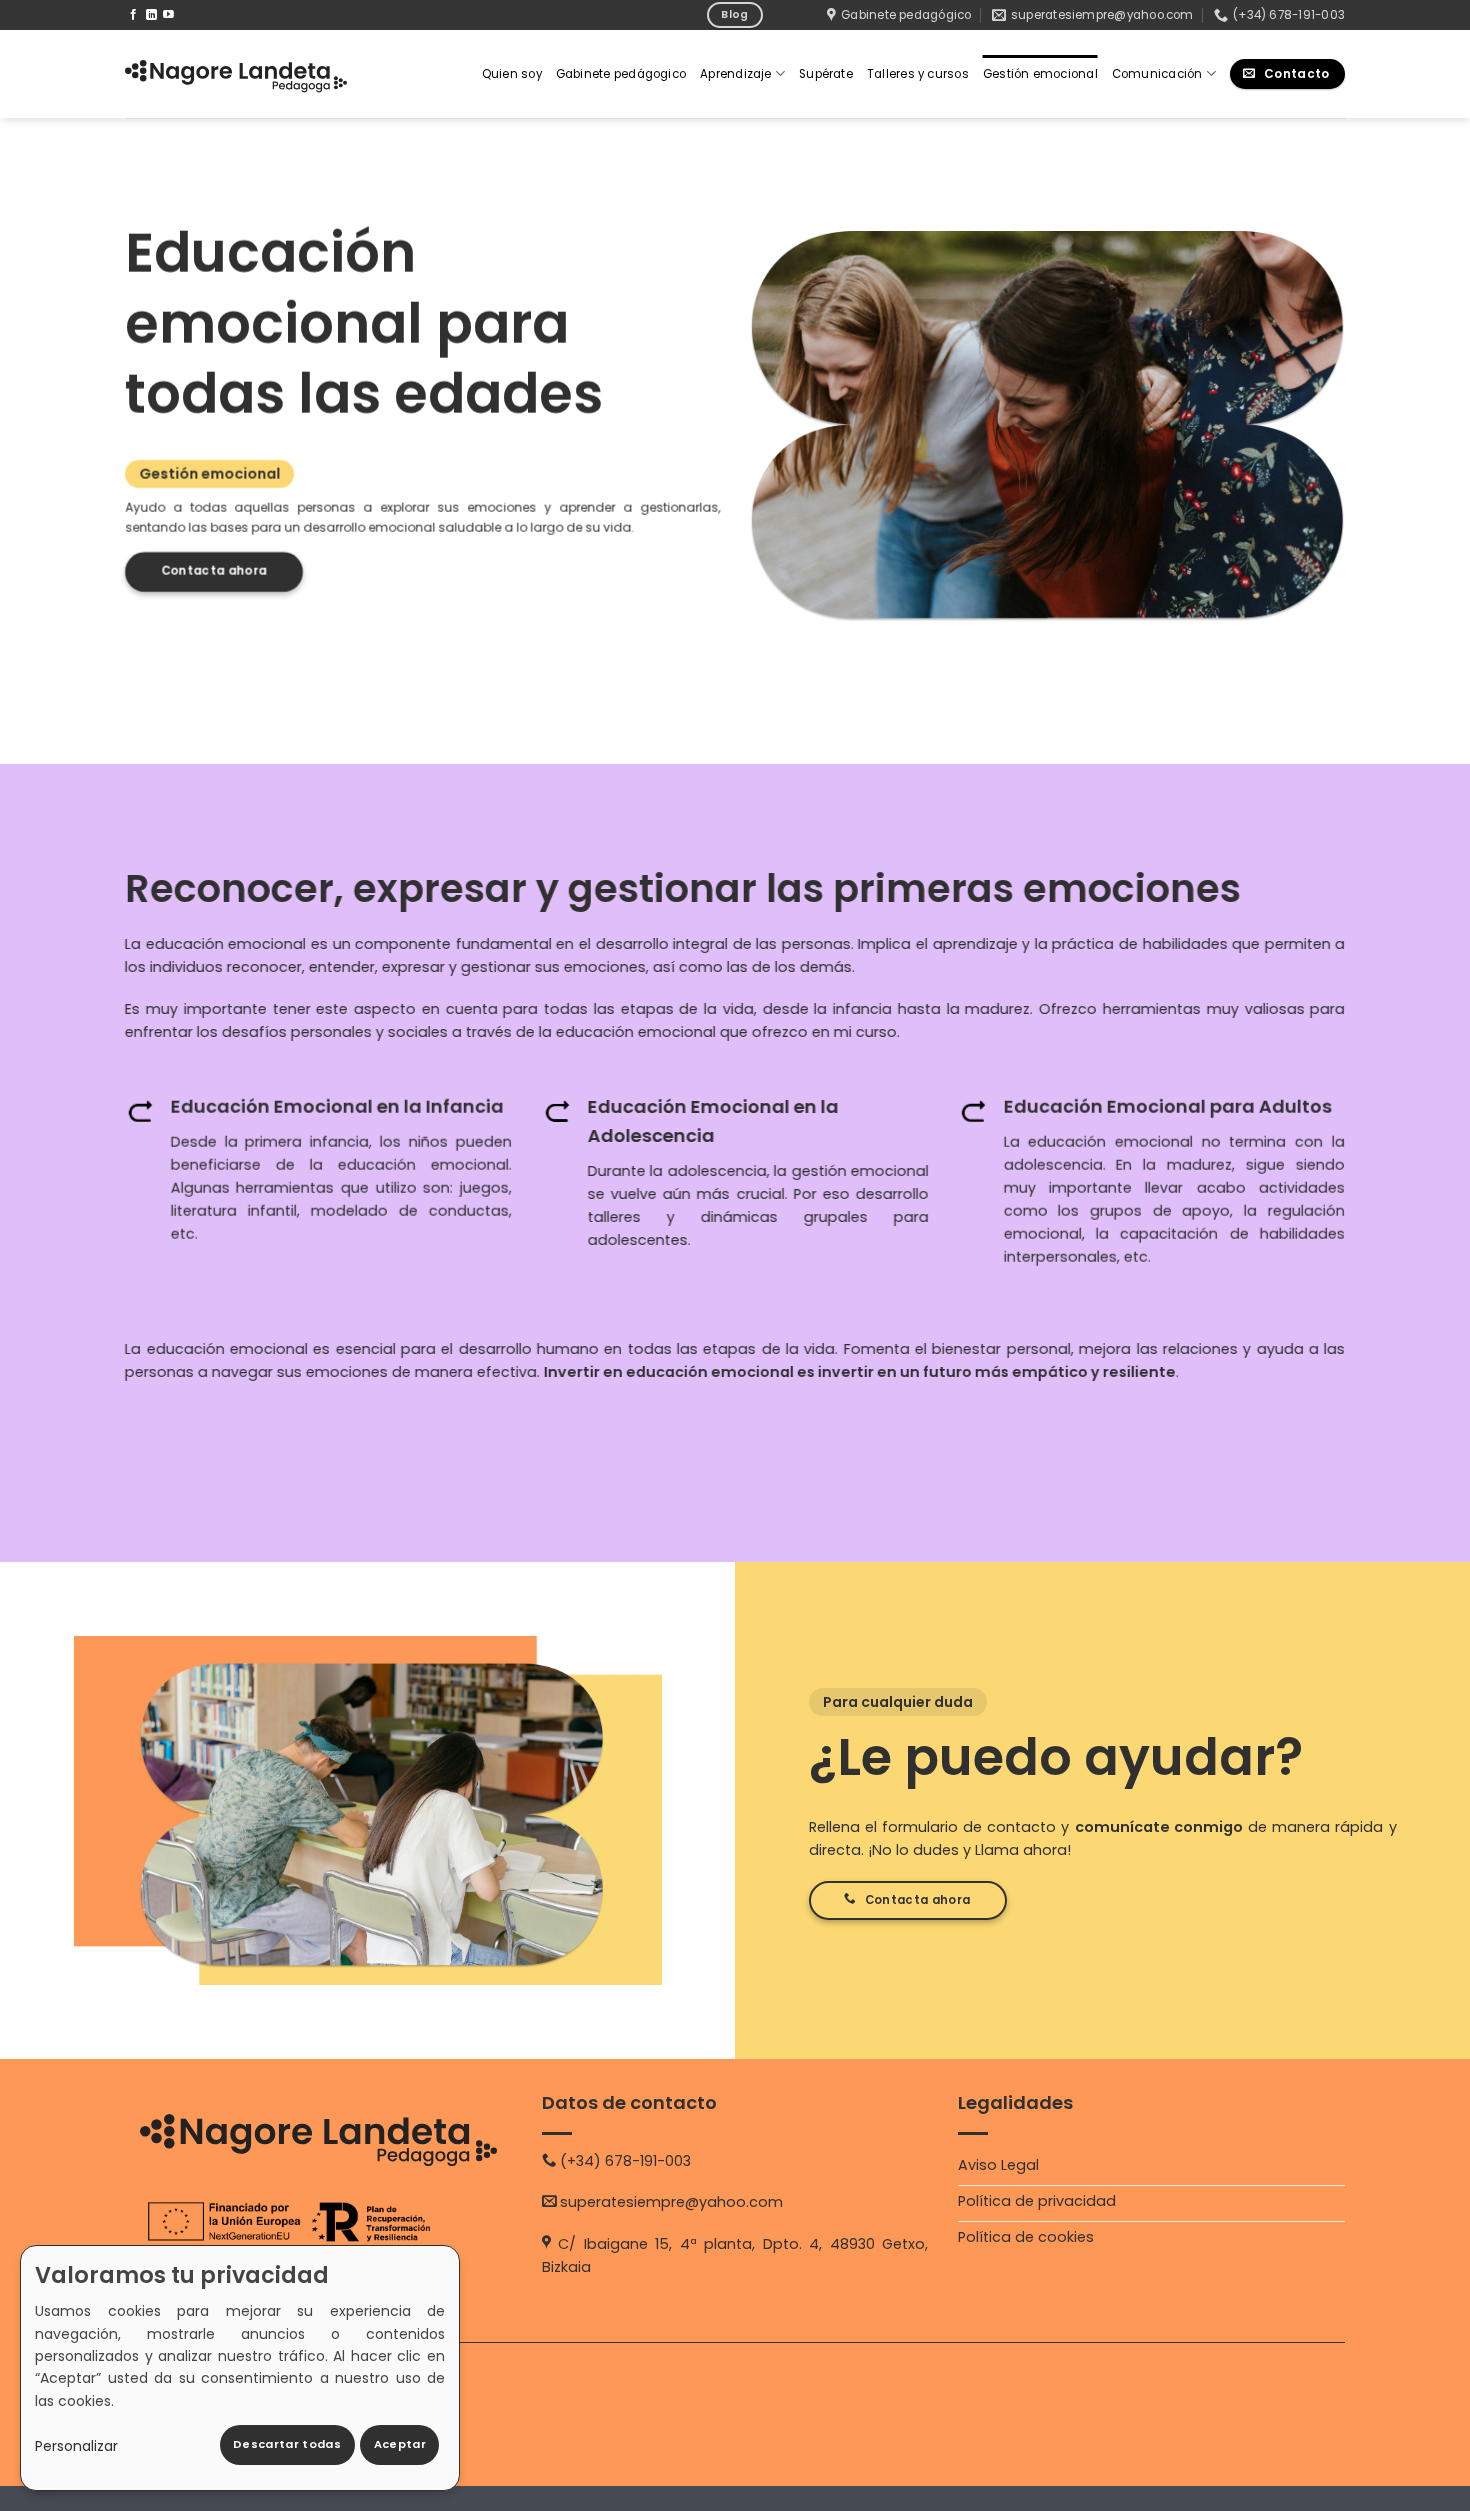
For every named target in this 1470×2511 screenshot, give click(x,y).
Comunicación (1157, 74)
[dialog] (240, 2368)
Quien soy (512, 74)
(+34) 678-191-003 (625, 2161)
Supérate (826, 74)
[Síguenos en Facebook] (133, 15)
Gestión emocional (1040, 74)
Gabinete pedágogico (621, 74)
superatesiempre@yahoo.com (671, 2202)
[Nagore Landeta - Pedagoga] (236, 74)
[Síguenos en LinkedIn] (151, 15)
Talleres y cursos (918, 74)
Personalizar (76, 2446)
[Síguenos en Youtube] (168, 15)
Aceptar (400, 2444)
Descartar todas (287, 2444)
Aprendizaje (736, 74)
